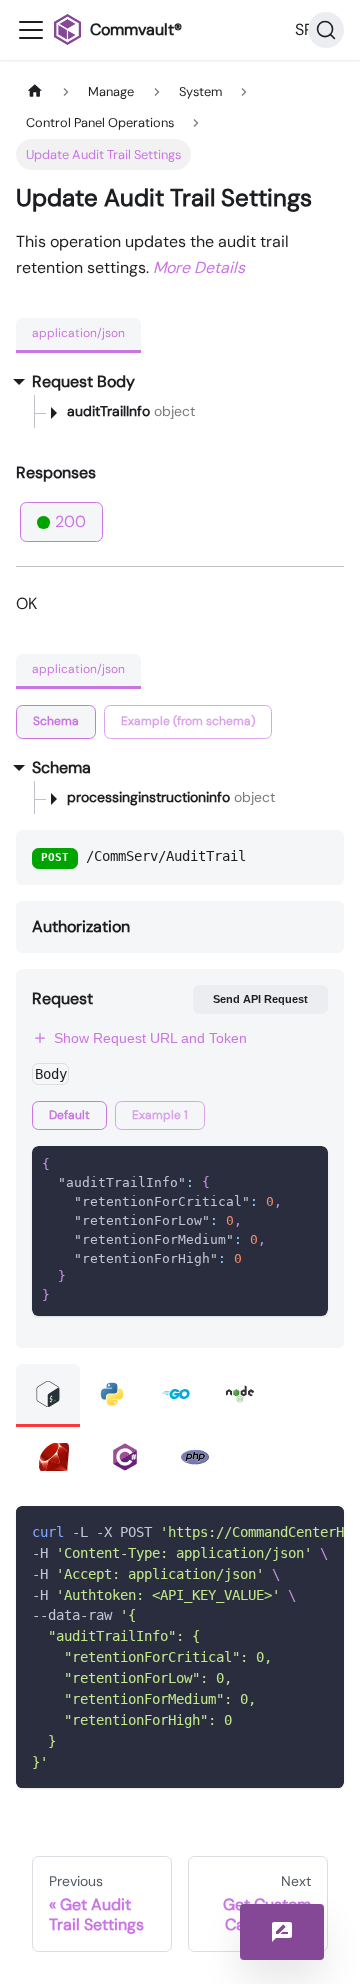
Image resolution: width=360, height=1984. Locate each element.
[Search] (326, 30)
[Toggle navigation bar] (31, 30)
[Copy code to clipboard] (319, 1531)
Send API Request (260, 999)
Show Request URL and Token (150, 1038)
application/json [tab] (78, 333)
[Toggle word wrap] (283, 1531)
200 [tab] (70, 521)
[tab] (56, 722)
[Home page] (35, 91)
